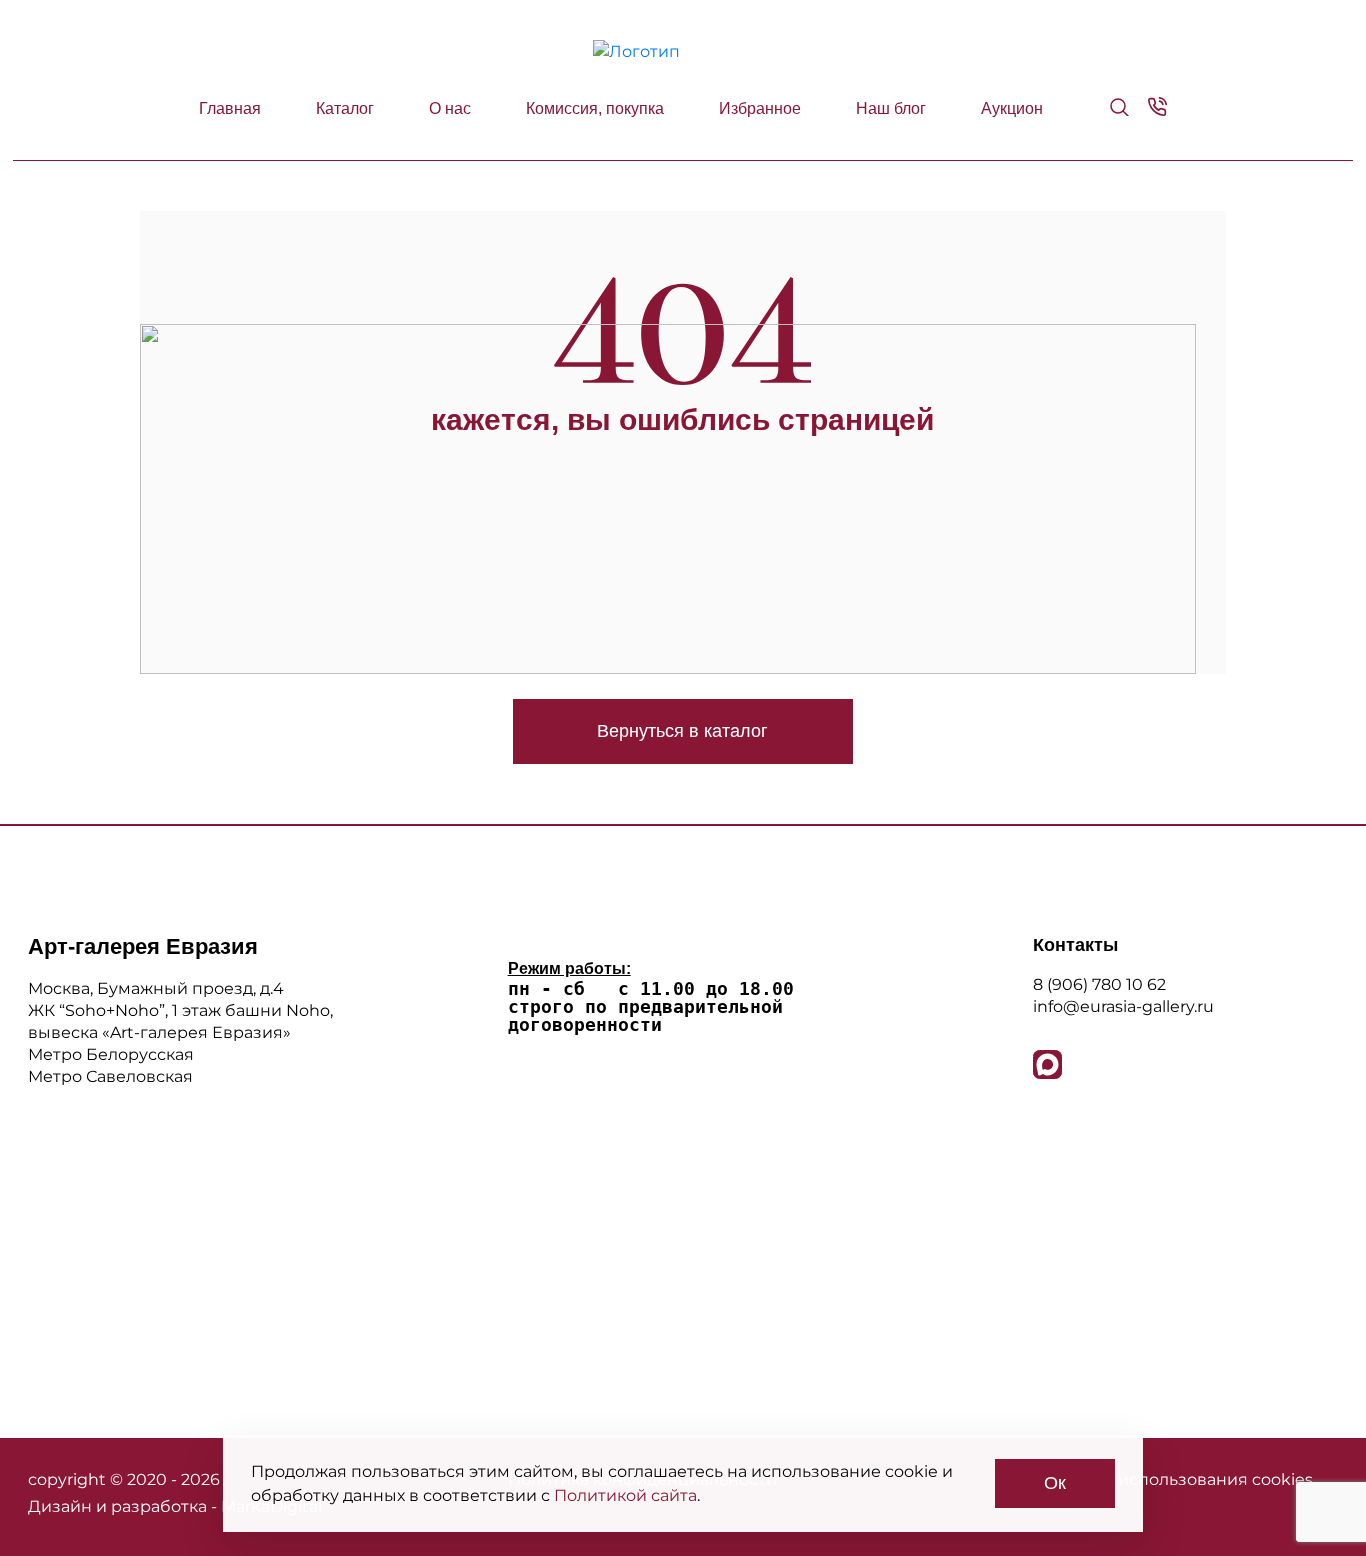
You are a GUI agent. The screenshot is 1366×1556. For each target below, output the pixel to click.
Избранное (760, 108)
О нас (450, 108)
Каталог (345, 108)
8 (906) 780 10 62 (1099, 984)
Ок (1055, 1483)
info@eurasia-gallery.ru (1123, 1006)
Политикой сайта (625, 1495)
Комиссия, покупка (595, 108)
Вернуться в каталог (682, 731)
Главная (230, 108)
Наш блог (891, 108)
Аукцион (1012, 108)
